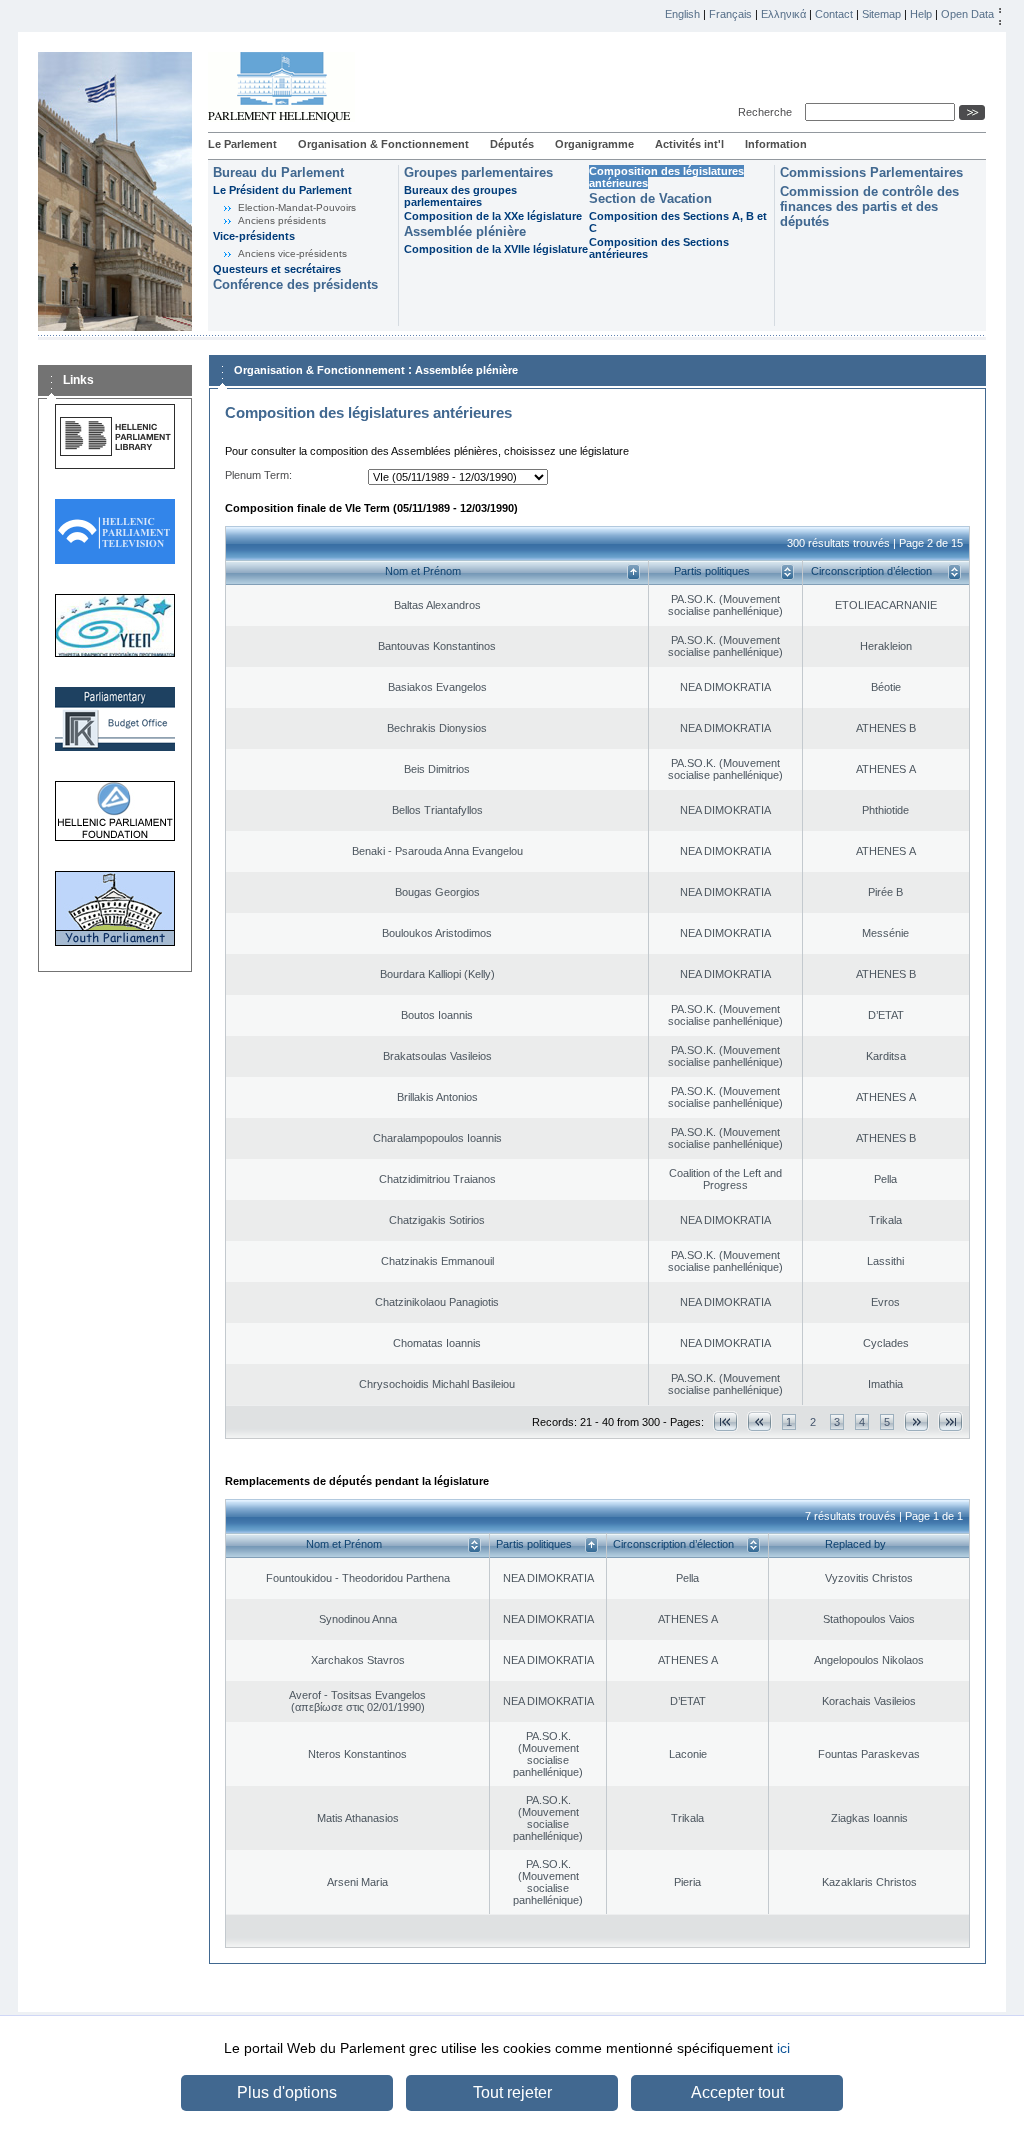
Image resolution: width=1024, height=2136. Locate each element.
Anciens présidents (282, 220)
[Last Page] (950, 1421)
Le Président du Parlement (282, 190)
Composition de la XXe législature (493, 216)
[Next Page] (916, 1421)
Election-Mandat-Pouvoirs (297, 207)
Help (921, 14)
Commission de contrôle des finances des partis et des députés (869, 206)
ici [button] (783, 2048)
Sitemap (881, 14)
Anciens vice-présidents (292, 253)
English (682, 14)
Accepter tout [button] (737, 2092)
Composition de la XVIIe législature (496, 249)
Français (730, 14)
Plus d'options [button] (287, 2092)
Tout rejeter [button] (512, 2092)
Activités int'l (689, 144)
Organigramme (594, 144)
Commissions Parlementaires (871, 172)
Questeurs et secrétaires (277, 269)
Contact (834, 14)
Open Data (967, 14)
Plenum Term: (258, 475)
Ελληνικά (783, 14)
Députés (512, 144)
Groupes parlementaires (478, 172)
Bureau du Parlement (278, 172)
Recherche (768, 112)
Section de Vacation (650, 198)
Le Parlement (242, 144)
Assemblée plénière (465, 231)
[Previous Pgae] (759, 1421)
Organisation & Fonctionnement (383, 144)
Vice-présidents (254, 236)
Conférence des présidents (295, 284)
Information (776, 144)
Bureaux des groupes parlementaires (460, 196)
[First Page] (725, 1421)
